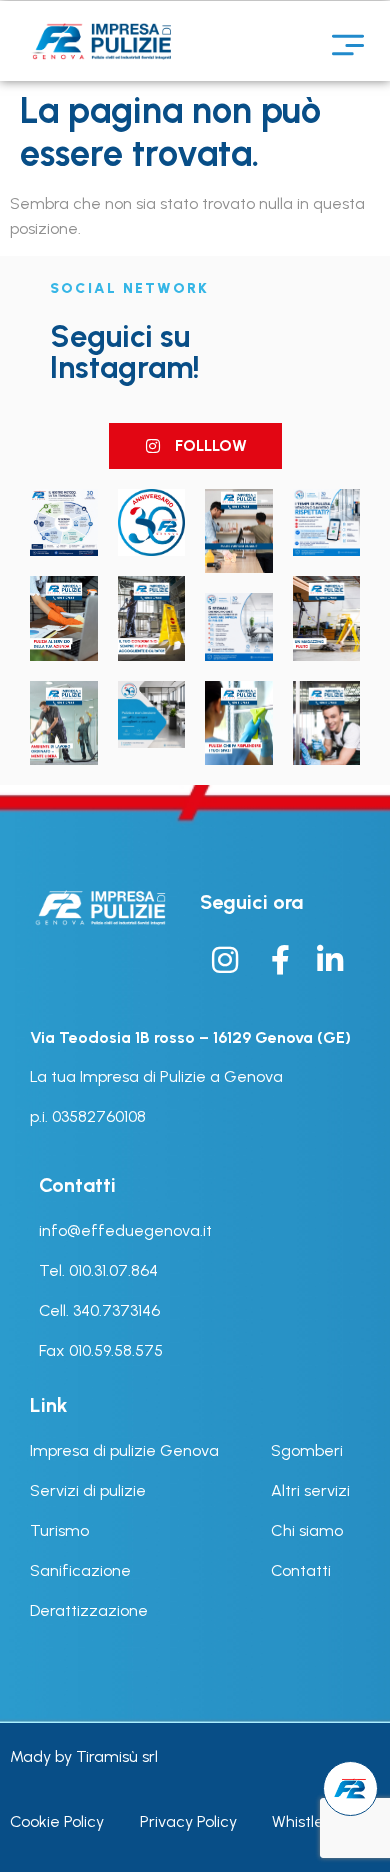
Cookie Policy (57, 1821)
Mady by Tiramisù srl (84, 1756)
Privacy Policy (188, 1821)
